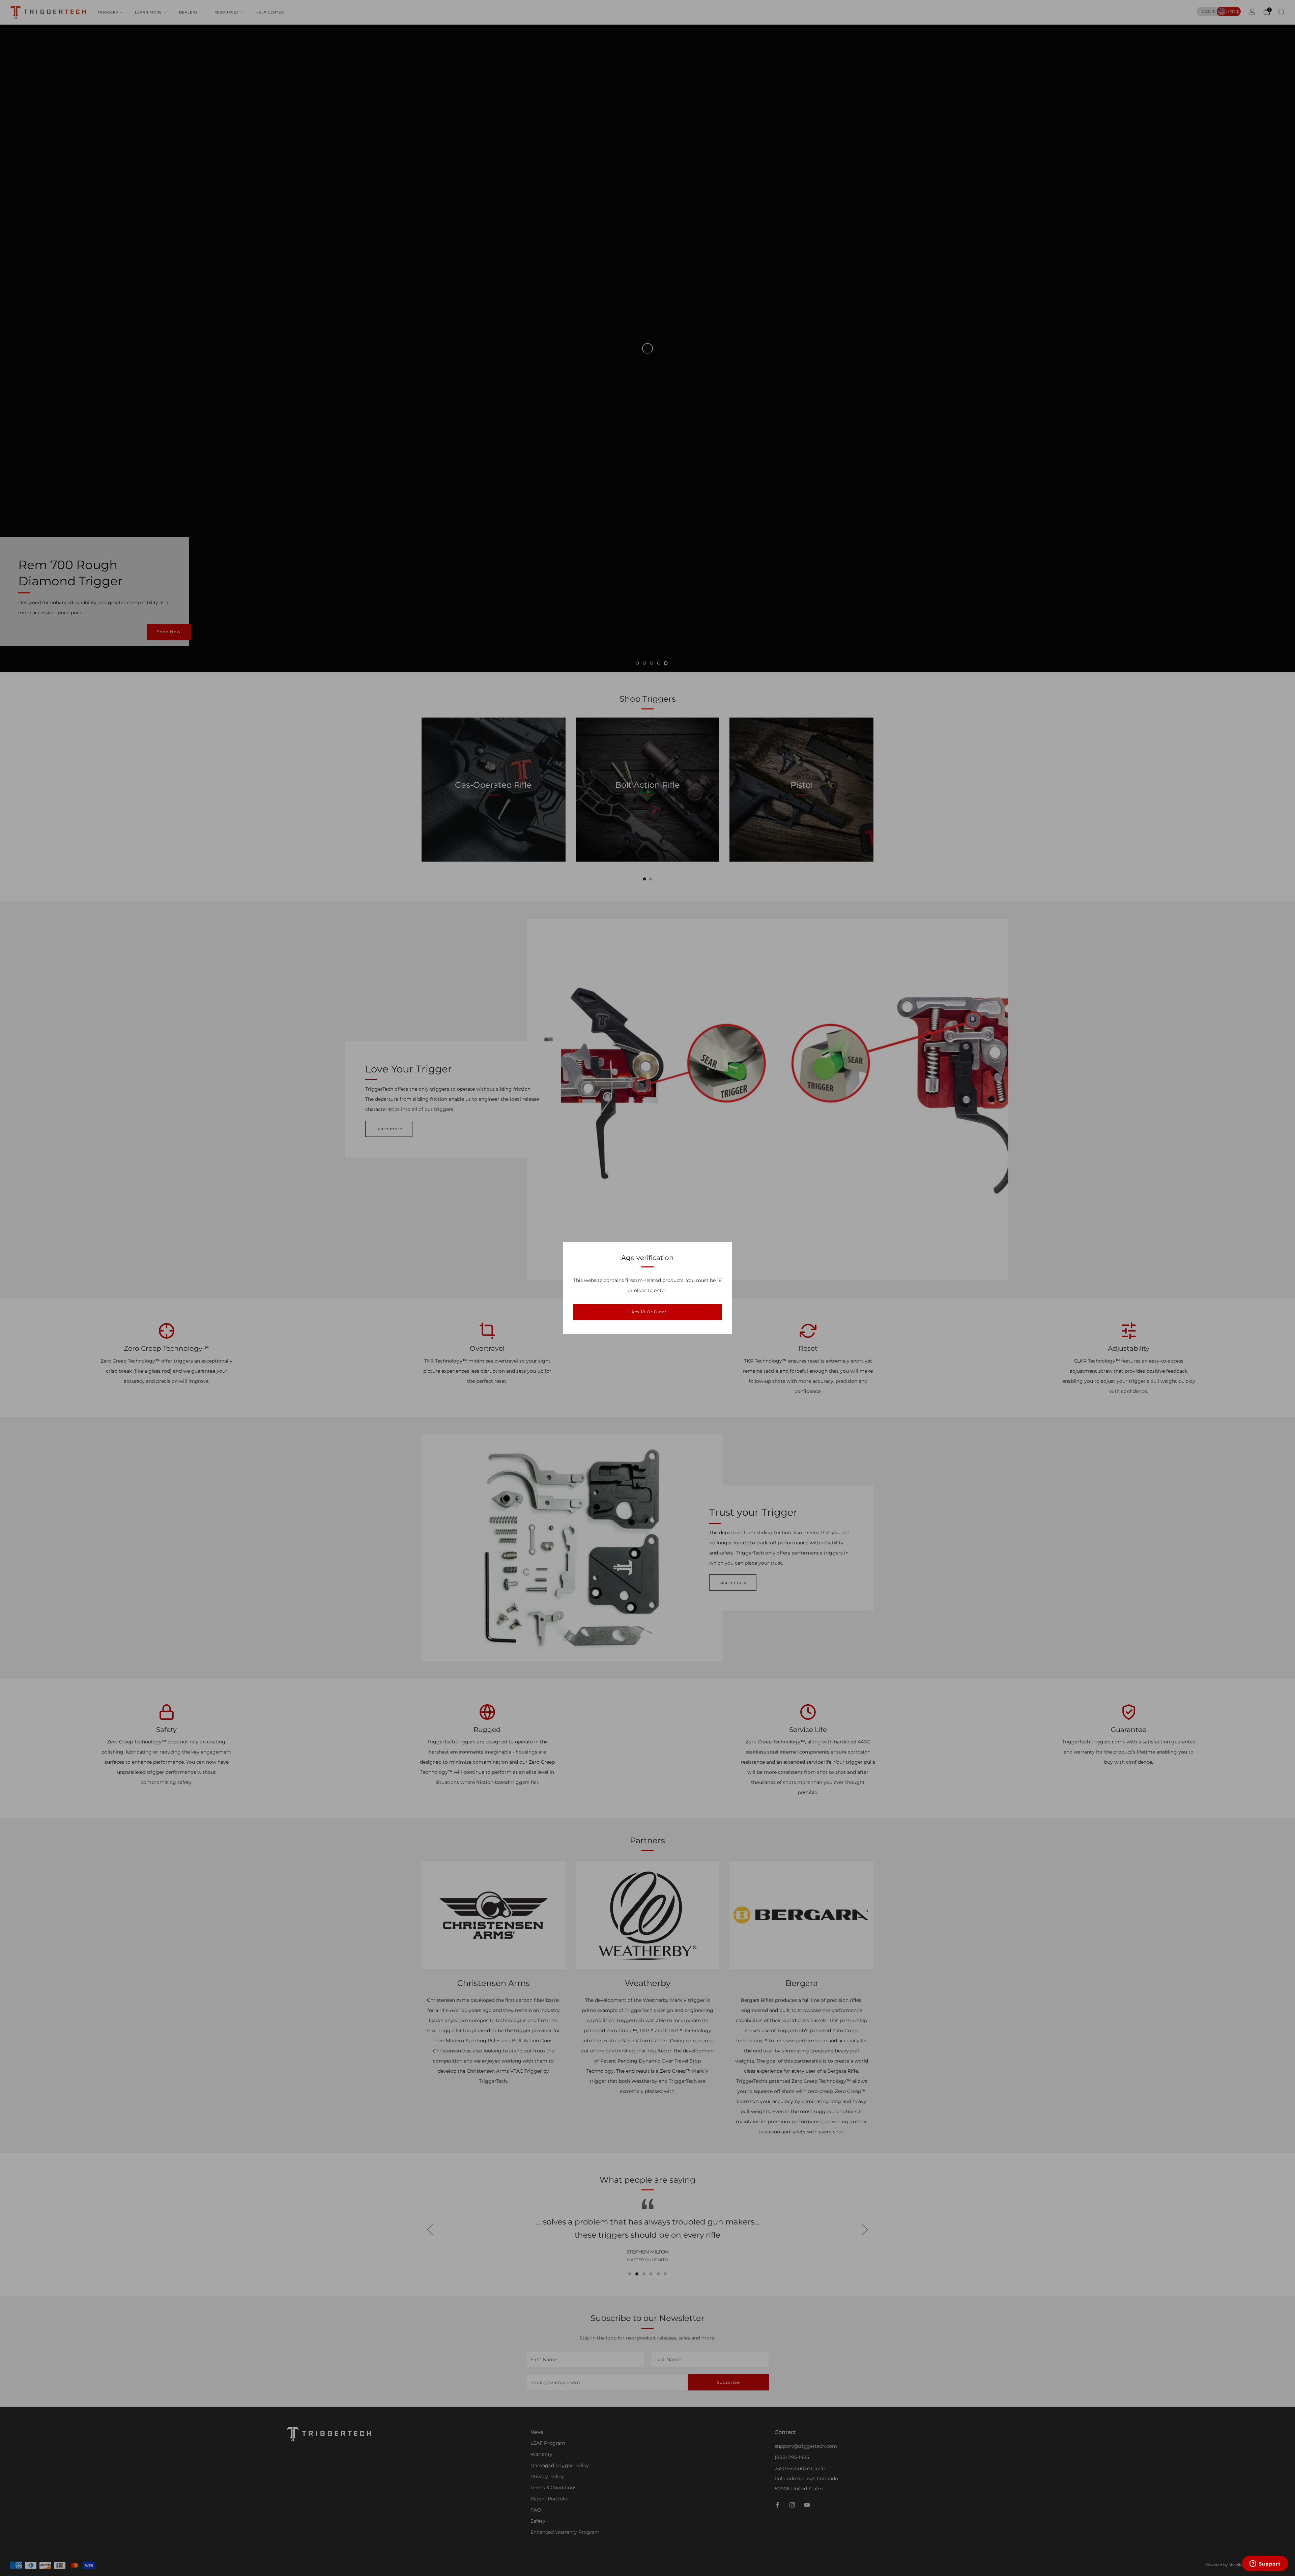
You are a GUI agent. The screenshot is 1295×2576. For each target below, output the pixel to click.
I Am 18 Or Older (647, 1312)
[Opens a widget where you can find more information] (1265, 2564)
